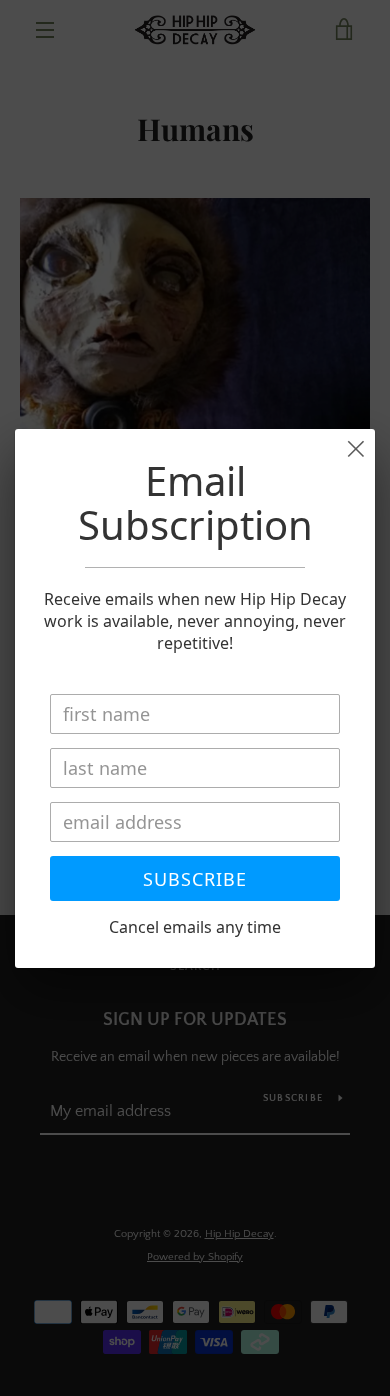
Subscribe (195, 879)
